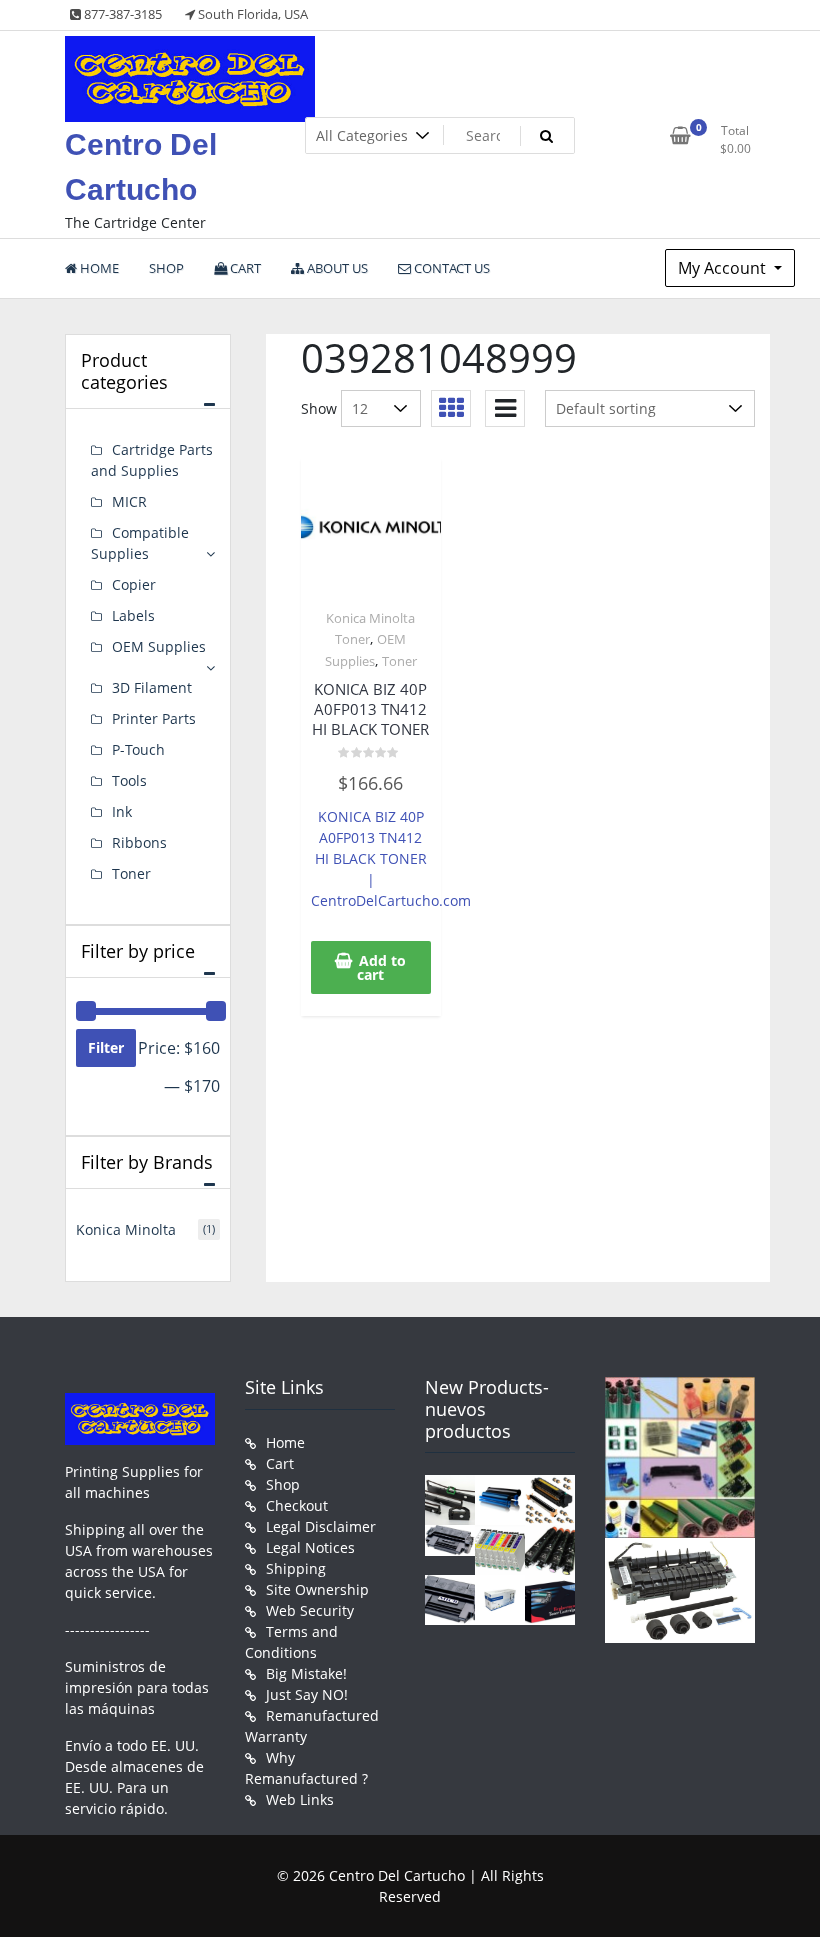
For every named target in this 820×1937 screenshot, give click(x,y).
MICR (129, 501)
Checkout (297, 1505)
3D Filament (152, 687)
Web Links (300, 1799)
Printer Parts (154, 718)
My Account (724, 268)
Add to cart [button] (381, 967)
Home (285, 1442)
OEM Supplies (159, 646)
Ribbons (139, 842)
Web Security (310, 1610)
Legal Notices (310, 1547)
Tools (129, 780)
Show (319, 408)
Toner (399, 661)
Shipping (296, 1568)
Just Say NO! (307, 1694)
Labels (133, 615)
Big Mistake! (306, 1673)
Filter (106, 1047)
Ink (122, 811)
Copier (134, 584)
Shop (283, 1484)
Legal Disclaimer (321, 1526)
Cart (280, 1463)
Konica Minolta (126, 1229)
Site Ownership (317, 1589)
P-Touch (138, 749)
